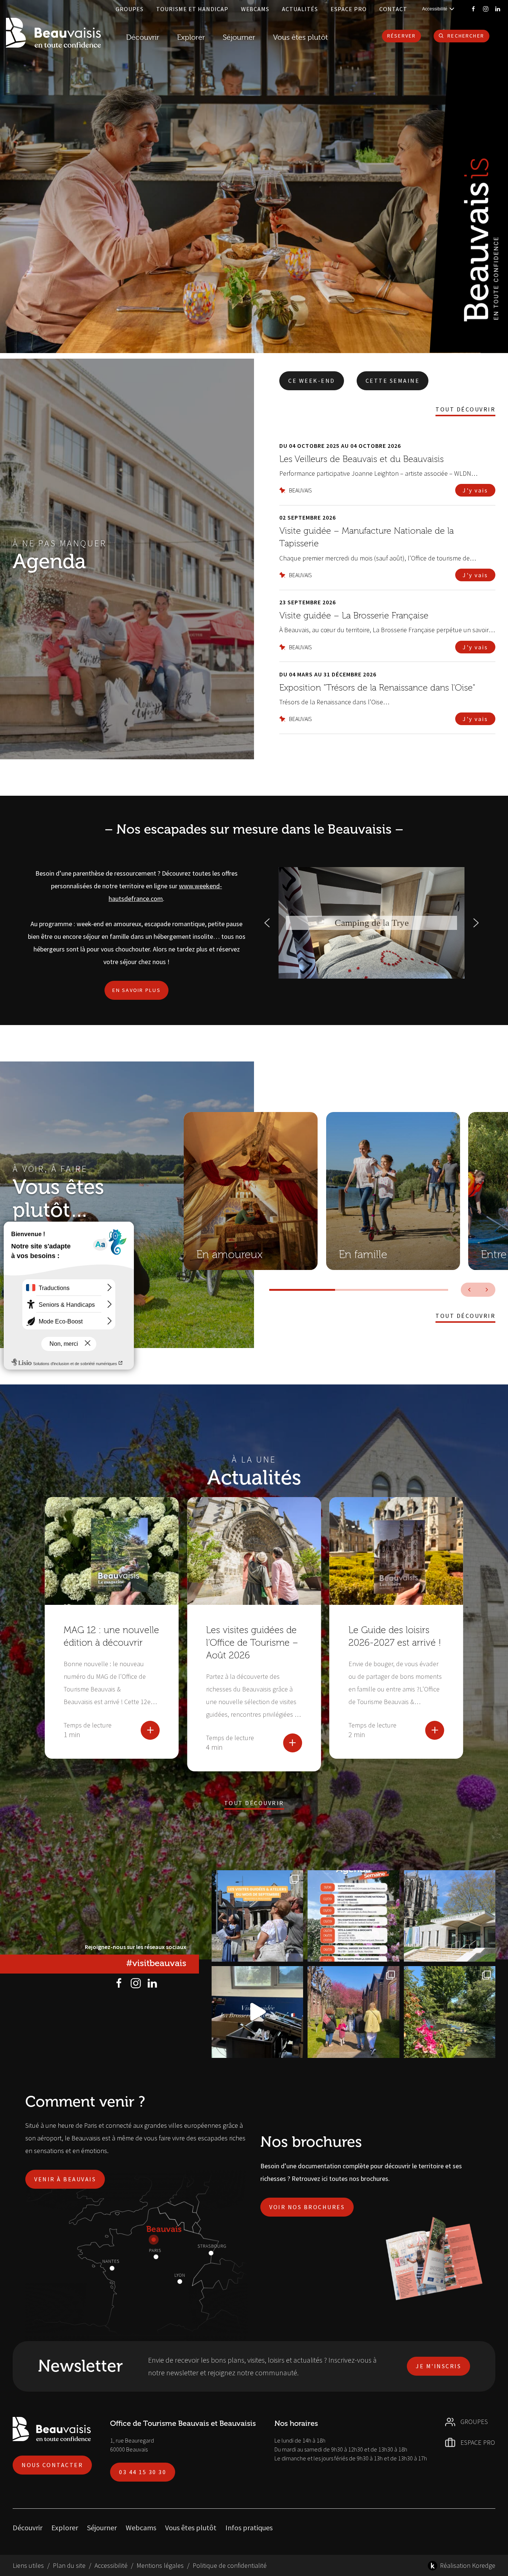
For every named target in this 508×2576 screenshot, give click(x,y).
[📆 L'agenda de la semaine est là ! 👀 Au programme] (353, 1916)
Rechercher (466, 36)
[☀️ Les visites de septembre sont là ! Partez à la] (257, 1916)
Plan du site (69, 2565)
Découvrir (143, 37)
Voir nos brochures (307, 2207)
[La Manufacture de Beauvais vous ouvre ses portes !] (353, 2012)
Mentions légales (160, 2565)
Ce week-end (312, 381)
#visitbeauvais (156, 1963)
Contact (393, 9)
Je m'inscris (438, 2366)
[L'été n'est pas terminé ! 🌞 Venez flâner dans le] (450, 2012)
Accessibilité (111, 2565)
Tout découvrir (465, 409)
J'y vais (475, 490)
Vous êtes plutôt (191, 2527)
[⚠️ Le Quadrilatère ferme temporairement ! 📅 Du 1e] (450, 1916)
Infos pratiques (249, 2527)
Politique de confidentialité (230, 2565)
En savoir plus (136, 990)
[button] (267, 923)
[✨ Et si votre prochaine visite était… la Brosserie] (257, 2012)
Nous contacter (52, 2465)
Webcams (255, 9)
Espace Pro (349, 9)
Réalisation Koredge (468, 2565)
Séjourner (102, 2527)
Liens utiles (28, 2565)
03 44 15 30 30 (143, 2472)
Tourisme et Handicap (192, 9)
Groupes (130, 9)
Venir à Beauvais (65, 2179)
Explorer (65, 2527)
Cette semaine (393, 381)
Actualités (300, 9)
